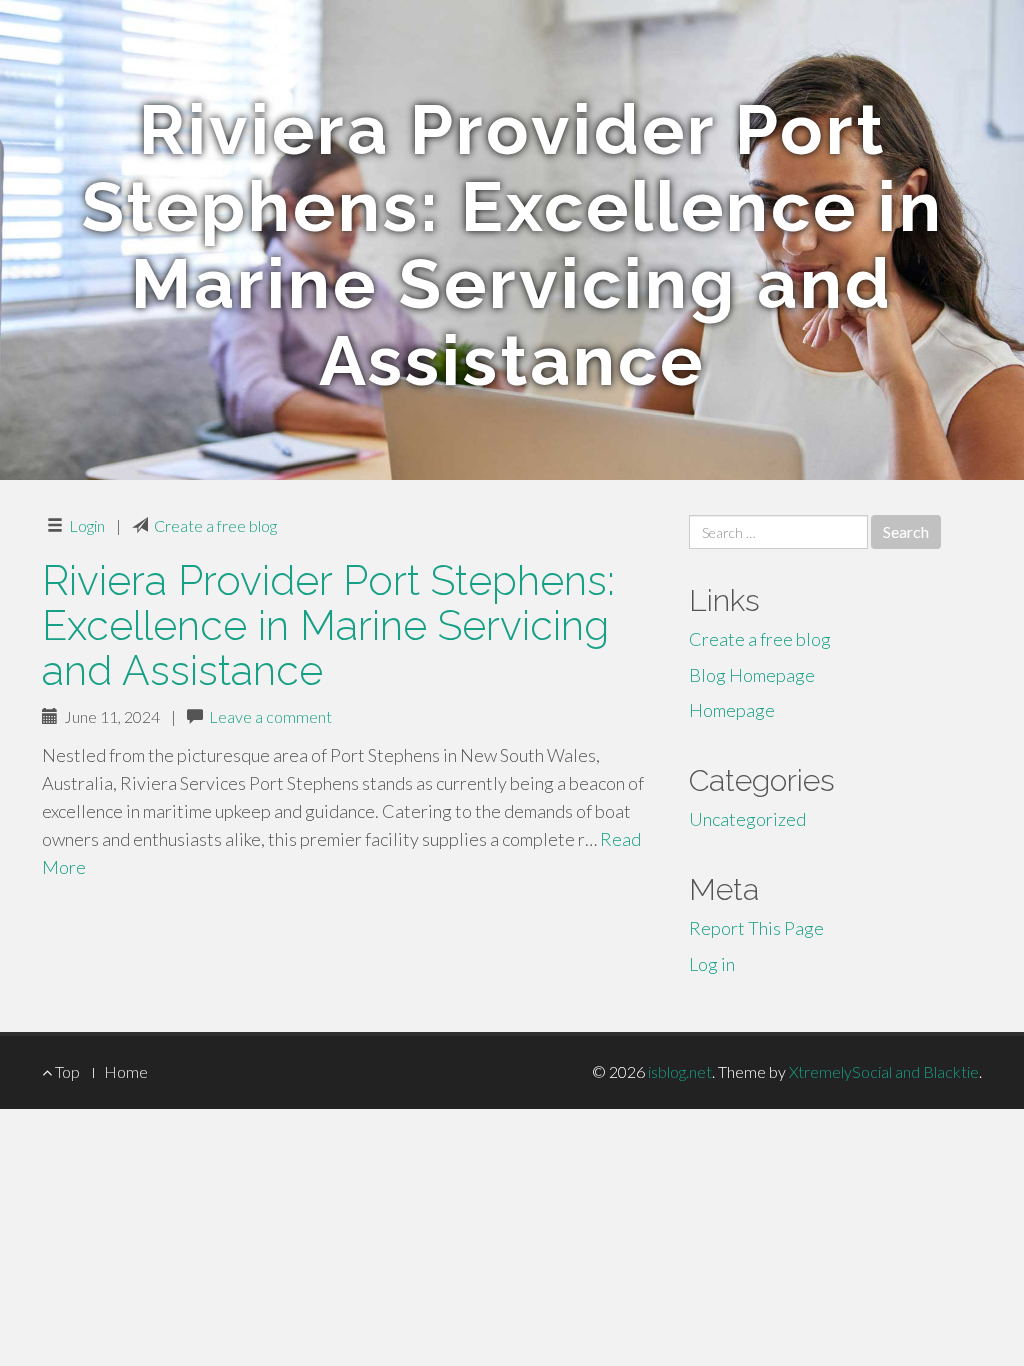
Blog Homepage (752, 675)
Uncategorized (747, 819)
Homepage (732, 710)
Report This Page (756, 928)
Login (87, 525)
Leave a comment (270, 716)
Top (66, 1071)
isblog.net (680, 1071)
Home (126, 1071)
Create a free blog (215, 525)
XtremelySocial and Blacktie (884, 1071)
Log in (712, 964)
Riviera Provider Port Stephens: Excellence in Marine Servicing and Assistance (328, 625)
